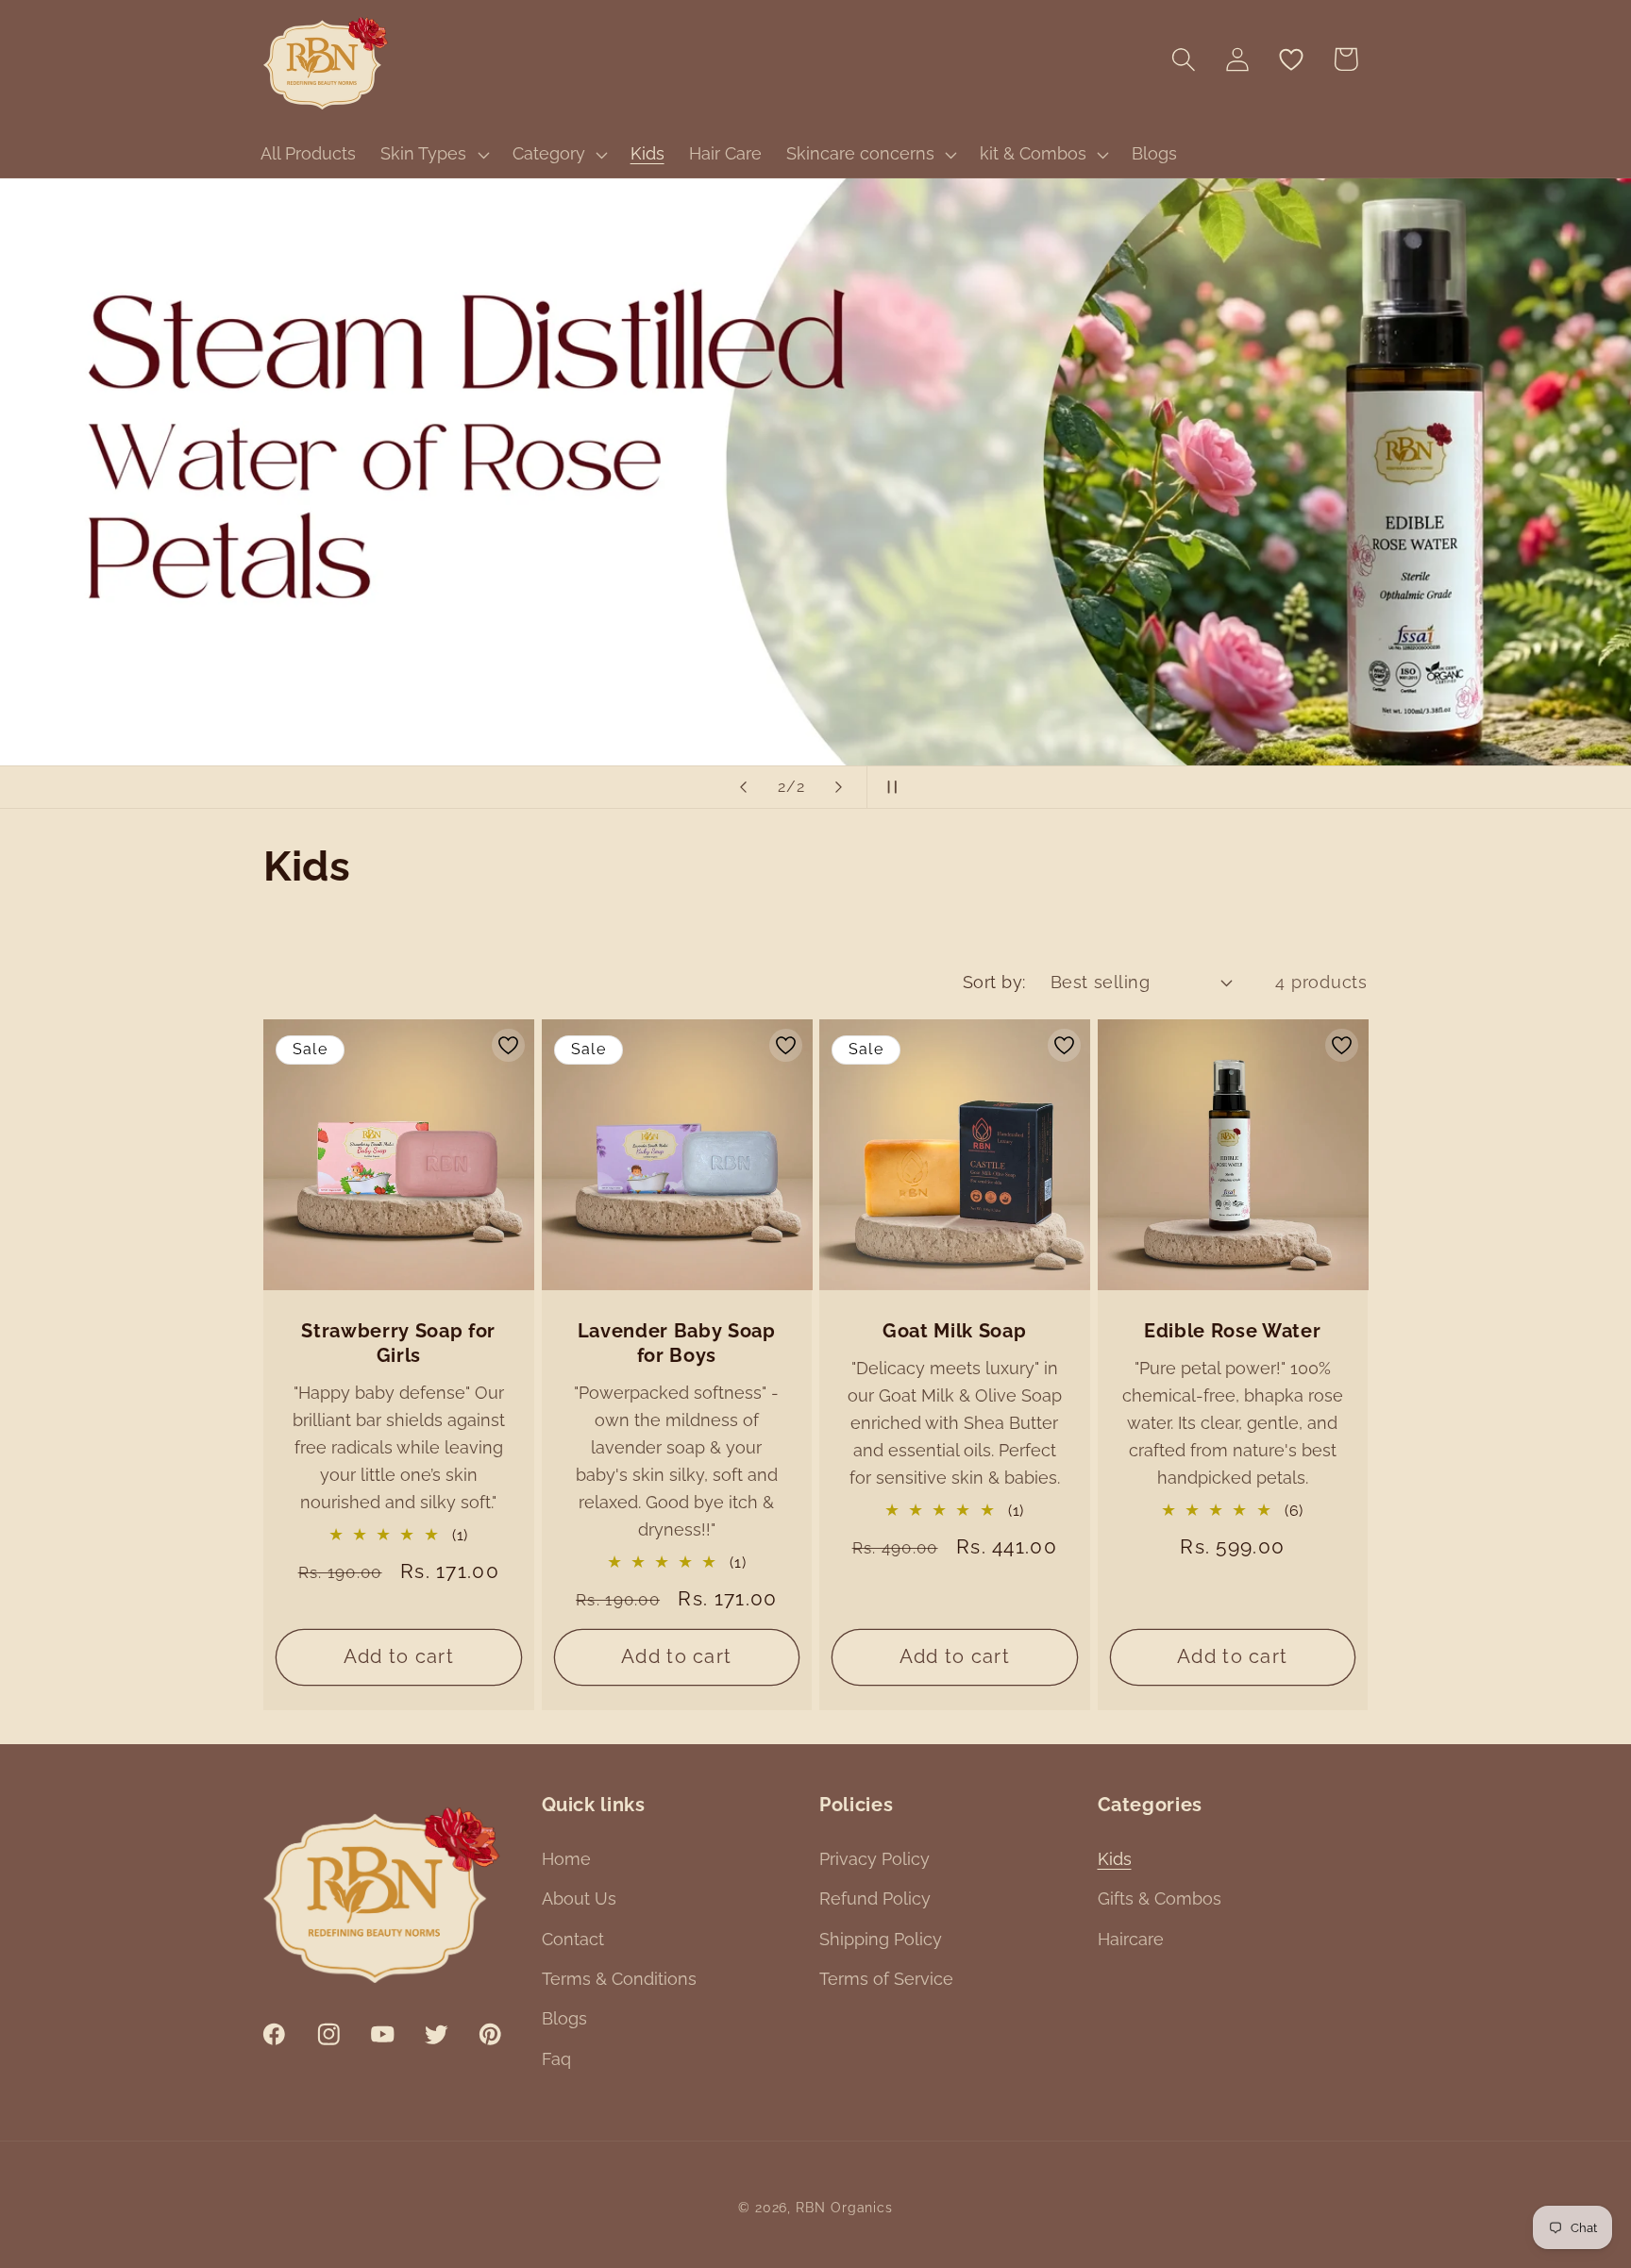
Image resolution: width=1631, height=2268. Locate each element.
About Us (579, 1898)
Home (566, 1859)
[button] (434, 154)
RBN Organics (844, 2208)
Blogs (564, 2018)
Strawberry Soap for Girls (398, 1343)
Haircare (1131, 1939)
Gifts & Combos (1160, 1898)
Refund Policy (875, 1898)
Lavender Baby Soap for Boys (677, 1343)
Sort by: (994, 982)
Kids (1115, 1859)
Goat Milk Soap (954, 1331)
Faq (556, 2059)
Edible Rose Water (1232, 1331)
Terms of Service (886, 1979)
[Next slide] (839, 787)
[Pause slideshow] (887, 787)
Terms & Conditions (619, 1979)
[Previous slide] (744, 787)
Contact (573, 1939)
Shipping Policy (881, 1939)
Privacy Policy (874, 1859)
